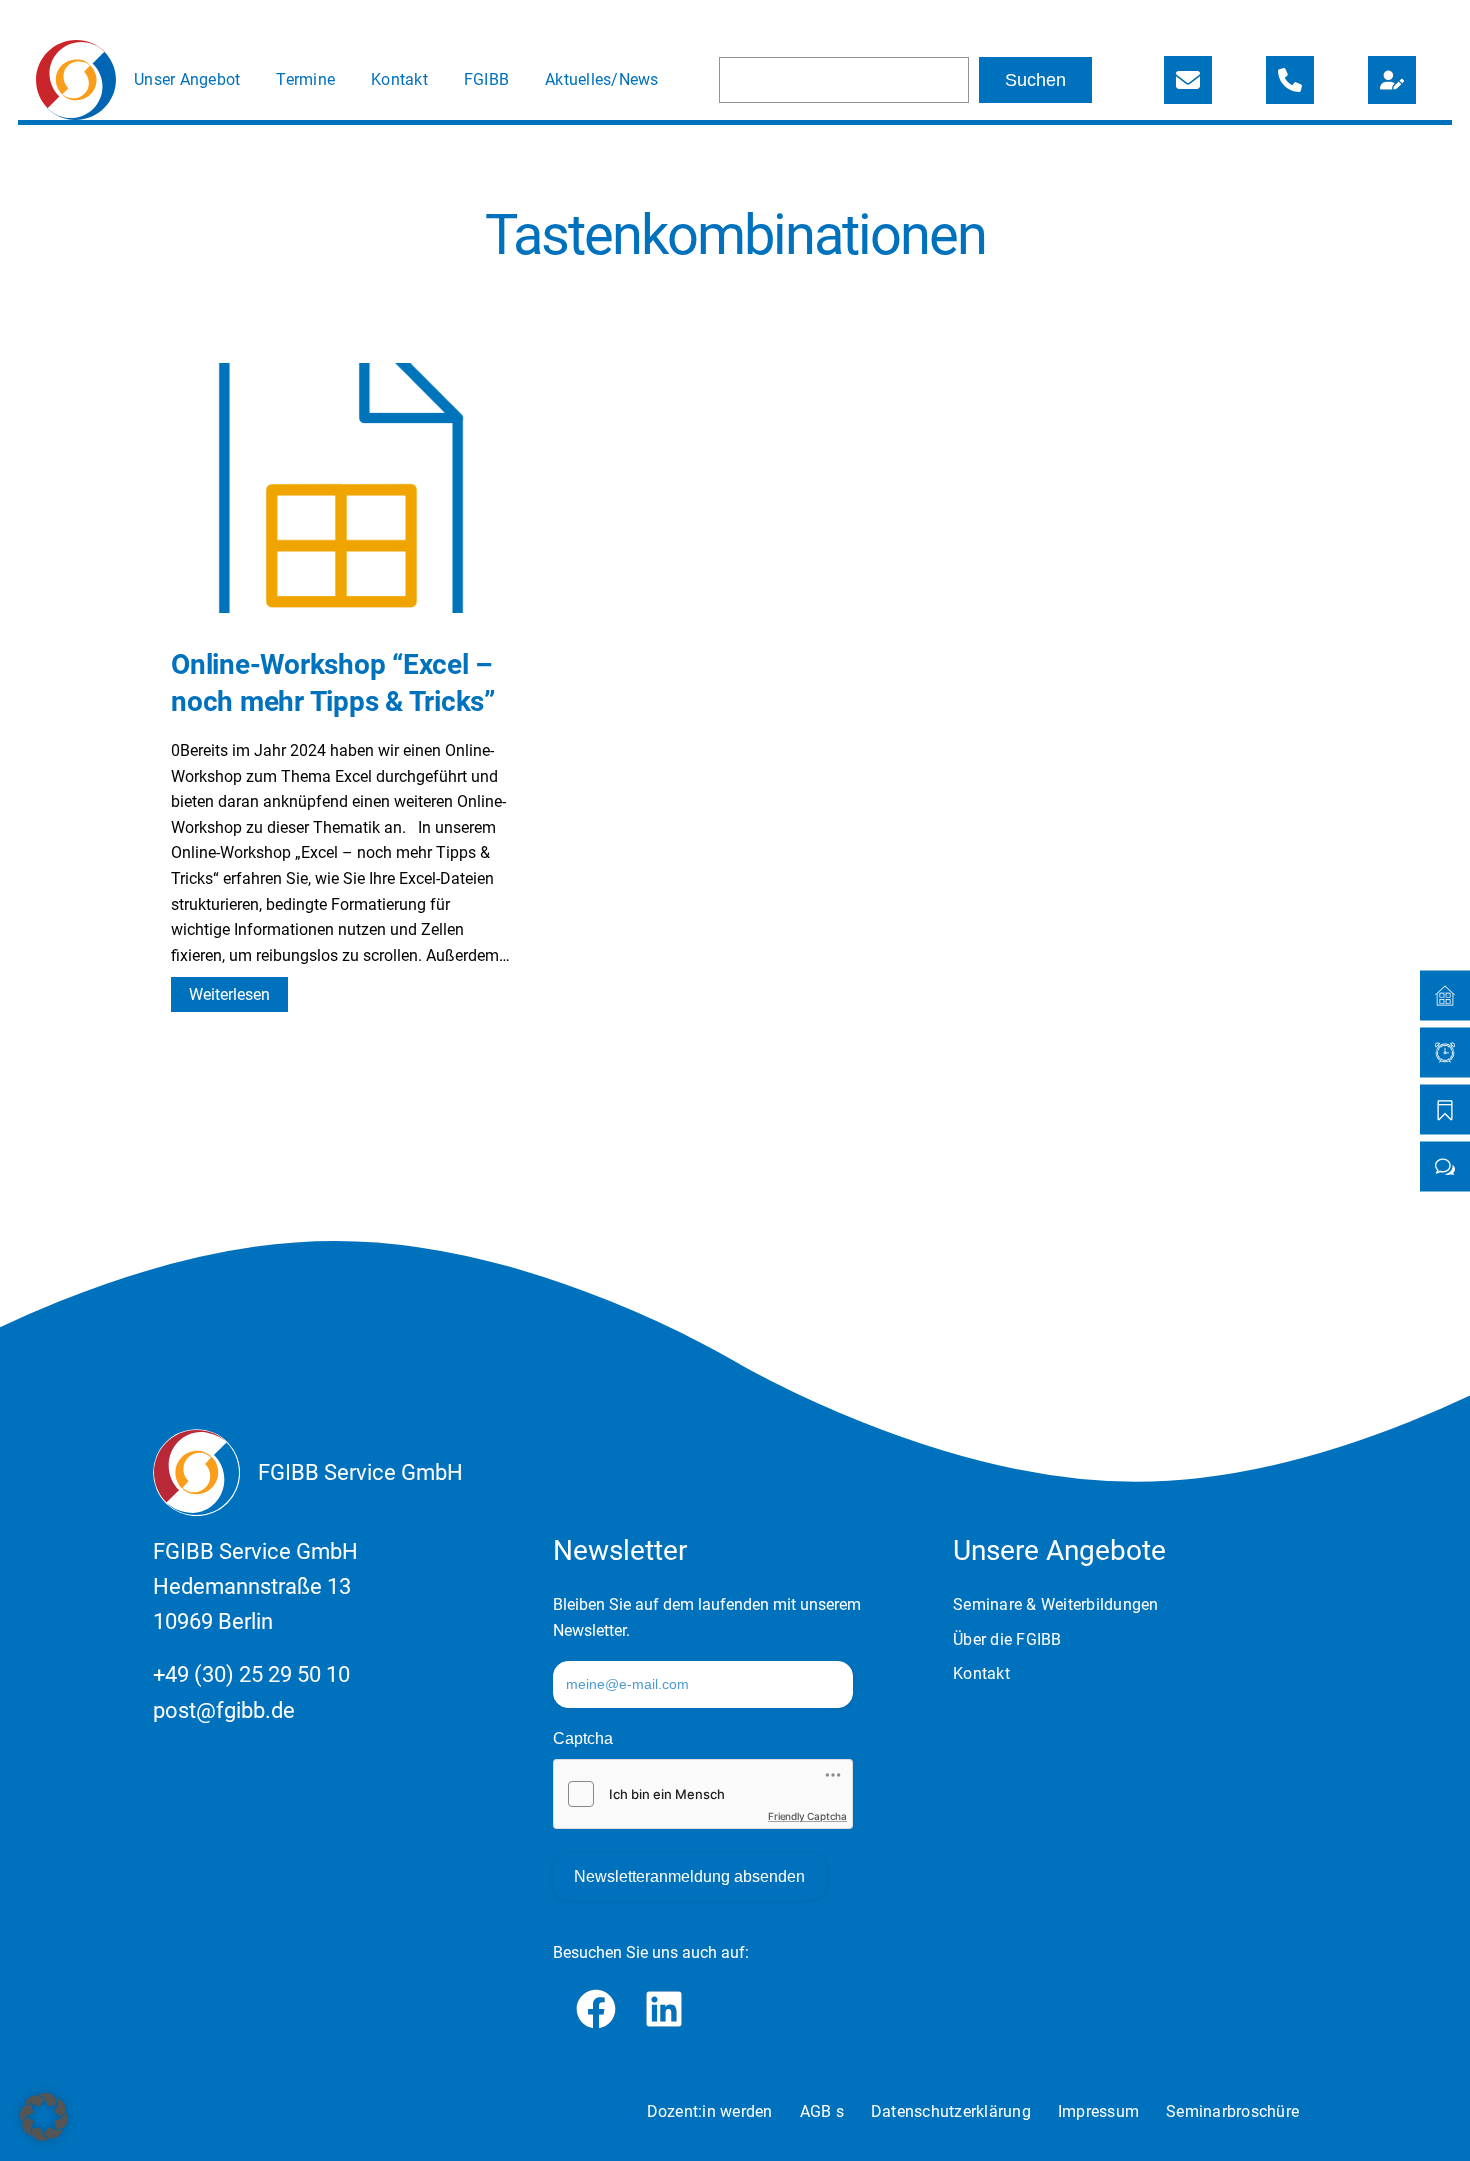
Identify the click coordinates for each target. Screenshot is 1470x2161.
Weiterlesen (238, 998)
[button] (44, 2117)
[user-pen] (1392, 80)
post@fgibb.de (224, 1710)
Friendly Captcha (807, 1816)
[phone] (1290, 80)
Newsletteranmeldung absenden (689, 1876)
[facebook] (596, 2009)
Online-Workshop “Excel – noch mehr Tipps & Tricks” (333, 682)
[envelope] (1188, 80)
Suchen (1035, 80)
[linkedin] (664, 2009)
